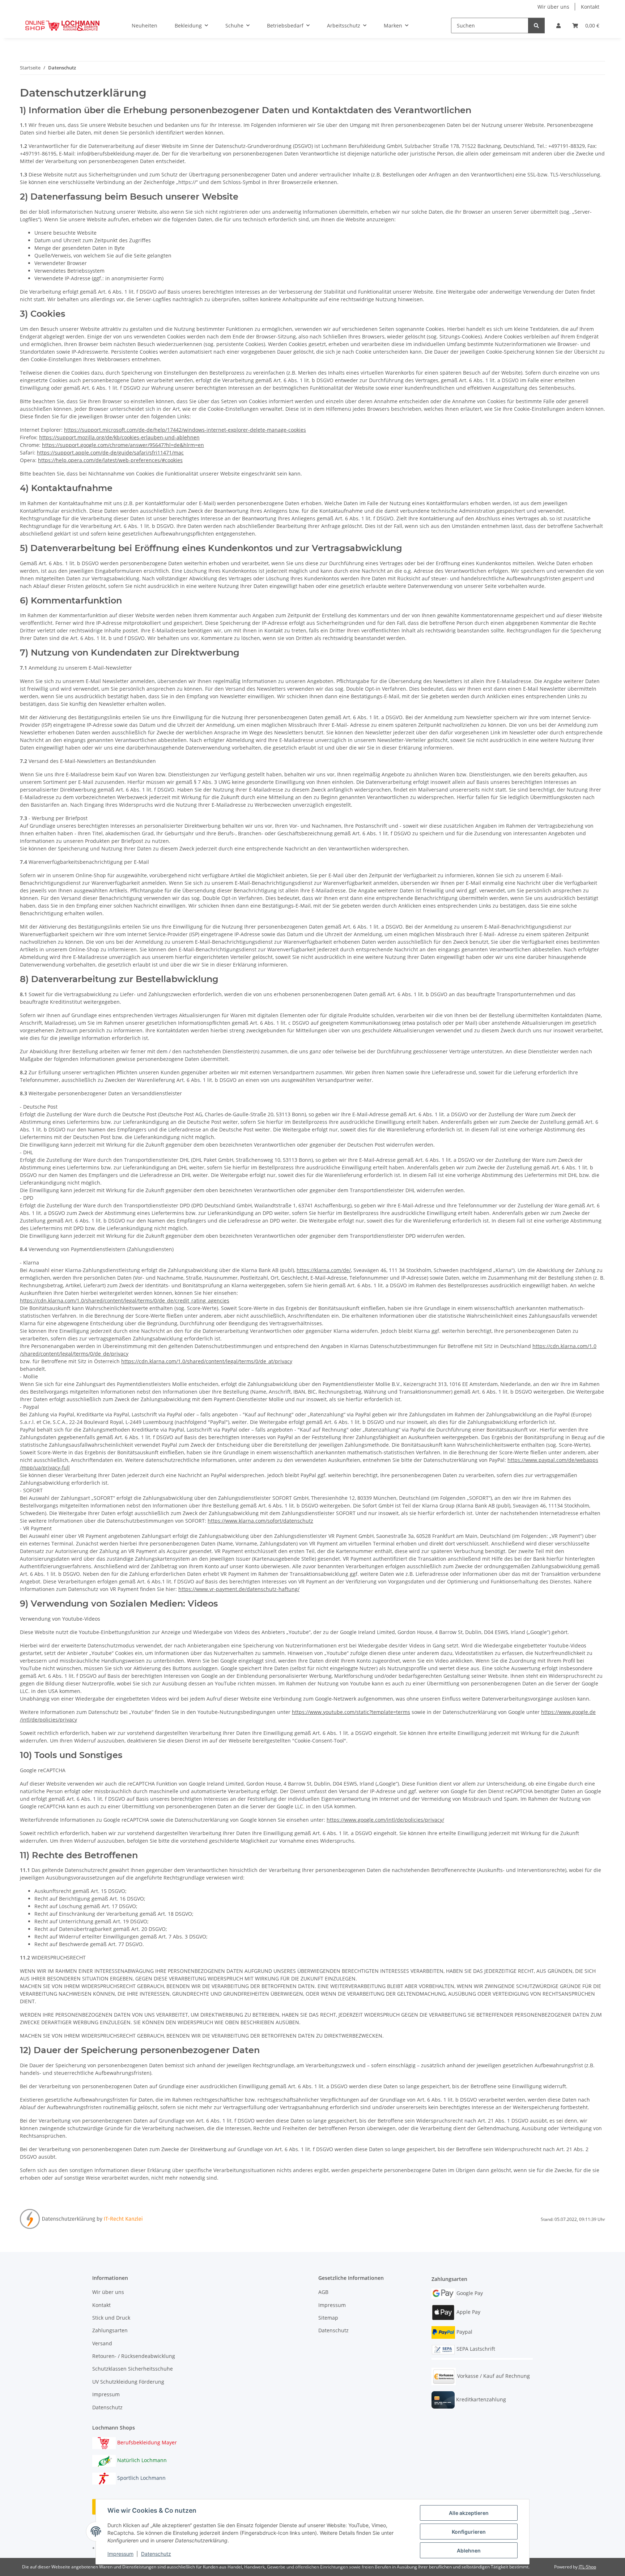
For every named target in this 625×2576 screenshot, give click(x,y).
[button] (558, 25)
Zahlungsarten (110, 2330)
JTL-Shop (587, 2567)
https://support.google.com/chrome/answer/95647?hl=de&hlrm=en (123, 445)
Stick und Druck (111, 2318)
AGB (323, 2292)
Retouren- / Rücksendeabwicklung (134, 2356)
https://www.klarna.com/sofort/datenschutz (260, 1521)
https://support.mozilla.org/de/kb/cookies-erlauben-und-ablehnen (119, 437)
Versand (102, 2343)
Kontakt (590, 7)
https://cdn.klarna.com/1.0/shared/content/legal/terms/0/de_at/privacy (207, 1361)
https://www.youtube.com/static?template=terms (351, 1712)
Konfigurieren (469, 2532)
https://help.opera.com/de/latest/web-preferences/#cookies (110, 460)
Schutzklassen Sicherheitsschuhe (133, 2369)
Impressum (120, 2554)
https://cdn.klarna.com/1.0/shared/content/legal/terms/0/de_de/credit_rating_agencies (125, 1300)
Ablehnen (469, 2551)
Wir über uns (553, 7)
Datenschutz (156, 2554)
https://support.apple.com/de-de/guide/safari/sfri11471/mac (110, 453)
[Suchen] (536, 25)
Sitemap (328, 2318)
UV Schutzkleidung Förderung (128, 2382)
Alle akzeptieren (469, 2513)
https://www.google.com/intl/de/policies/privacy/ (385, 1820)
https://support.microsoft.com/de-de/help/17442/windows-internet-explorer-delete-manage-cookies (185, 430)
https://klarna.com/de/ (324, 1270)
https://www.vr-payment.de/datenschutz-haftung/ (239, 1589)
